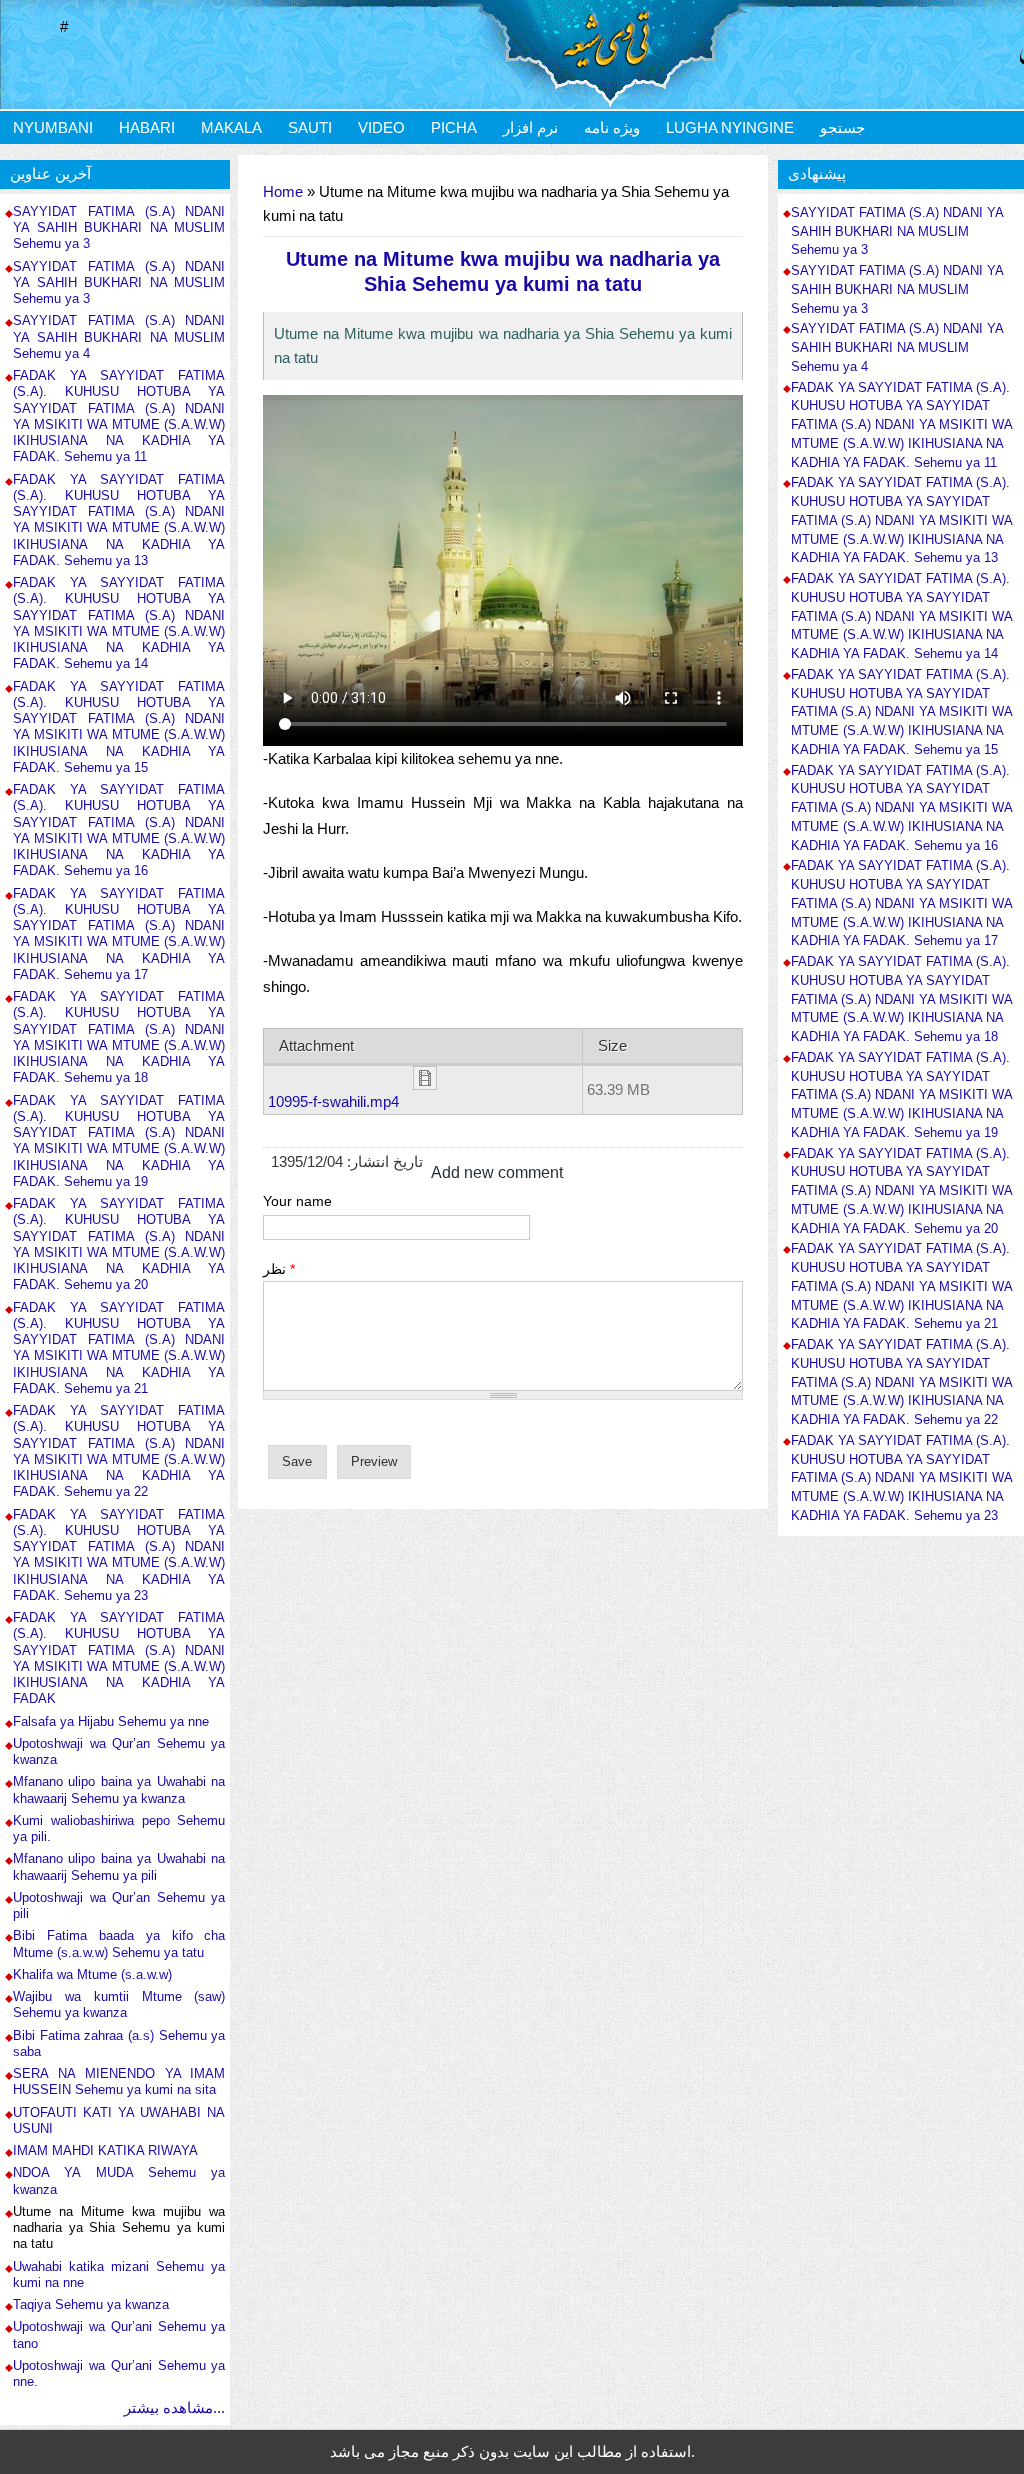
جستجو (842, 127)
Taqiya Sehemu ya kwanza (91, 2304)
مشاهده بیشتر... (174, 2407)
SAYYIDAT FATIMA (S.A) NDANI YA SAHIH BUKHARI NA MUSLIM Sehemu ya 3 (119, 228)
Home (283, 191)
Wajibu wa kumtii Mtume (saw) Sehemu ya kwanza (119, 2004)
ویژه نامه (612, 127)
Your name (297, 1201)
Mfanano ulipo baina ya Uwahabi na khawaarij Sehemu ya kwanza (119, 1789)
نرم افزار (530, 127)
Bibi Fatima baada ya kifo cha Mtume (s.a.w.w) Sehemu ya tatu (119, 1943)
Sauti (310, 127)
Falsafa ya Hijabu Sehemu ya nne (111, 1721)
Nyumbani (53, 127)
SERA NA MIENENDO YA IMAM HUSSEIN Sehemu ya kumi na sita (119, 2081)
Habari (147, 127)
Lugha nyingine (730, 127)
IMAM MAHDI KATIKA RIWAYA (105, 2150)
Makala (231, 127)
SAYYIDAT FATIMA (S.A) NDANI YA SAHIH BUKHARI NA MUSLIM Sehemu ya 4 (119, 337)
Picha (454, 127)
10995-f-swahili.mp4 (333, 1101)
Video (381, 127)
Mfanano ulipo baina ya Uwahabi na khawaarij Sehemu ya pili (119, 1866)
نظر (279, 1269)
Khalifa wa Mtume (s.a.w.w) (92, 1974)
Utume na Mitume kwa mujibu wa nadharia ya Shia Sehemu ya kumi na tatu (119, 2228)
